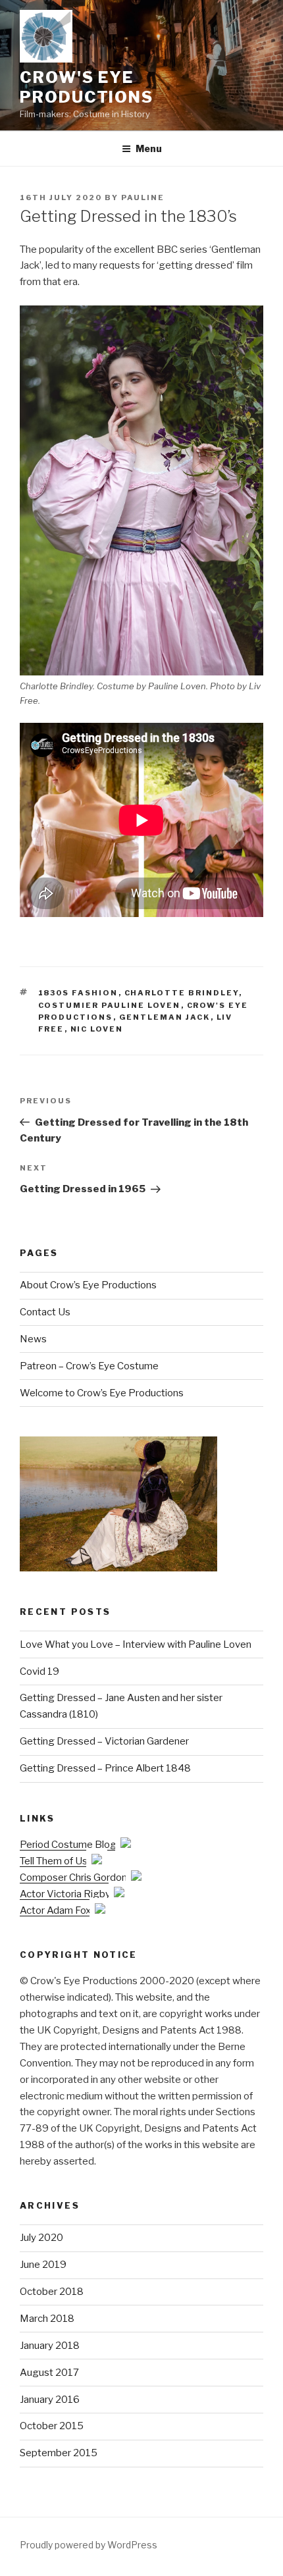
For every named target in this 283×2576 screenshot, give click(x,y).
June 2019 (43, 2265)
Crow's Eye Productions (87, 87)
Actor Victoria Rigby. (67, 1894)
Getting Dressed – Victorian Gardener (104, 1741)
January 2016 (50, 2400)
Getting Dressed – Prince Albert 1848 (105, 1768)
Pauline (143, 197)
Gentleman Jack (165, 1017)
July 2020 (41, 2238)
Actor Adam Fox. (57, 1910)
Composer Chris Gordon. (75, 1878)
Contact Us (45, 1312)
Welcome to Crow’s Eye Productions (102, 1393)
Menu (149, 148)
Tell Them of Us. (56, 1861)
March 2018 (47, 2319)
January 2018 (50, 2346)
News (33, 1339)
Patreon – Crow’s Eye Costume (89, 1366)
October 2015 (52, 2426)
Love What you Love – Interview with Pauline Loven (136, 1644)
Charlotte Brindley (182, 993)
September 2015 (59, 2453)
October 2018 (52, 2292)
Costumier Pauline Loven (110, 1005)
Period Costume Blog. (70, 1845)
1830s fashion (78, 993)
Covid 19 (39, 1671)
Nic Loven (97, 1029)
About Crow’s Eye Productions (88, 1285)
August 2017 (49, 2373)
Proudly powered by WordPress (89, 2545)
